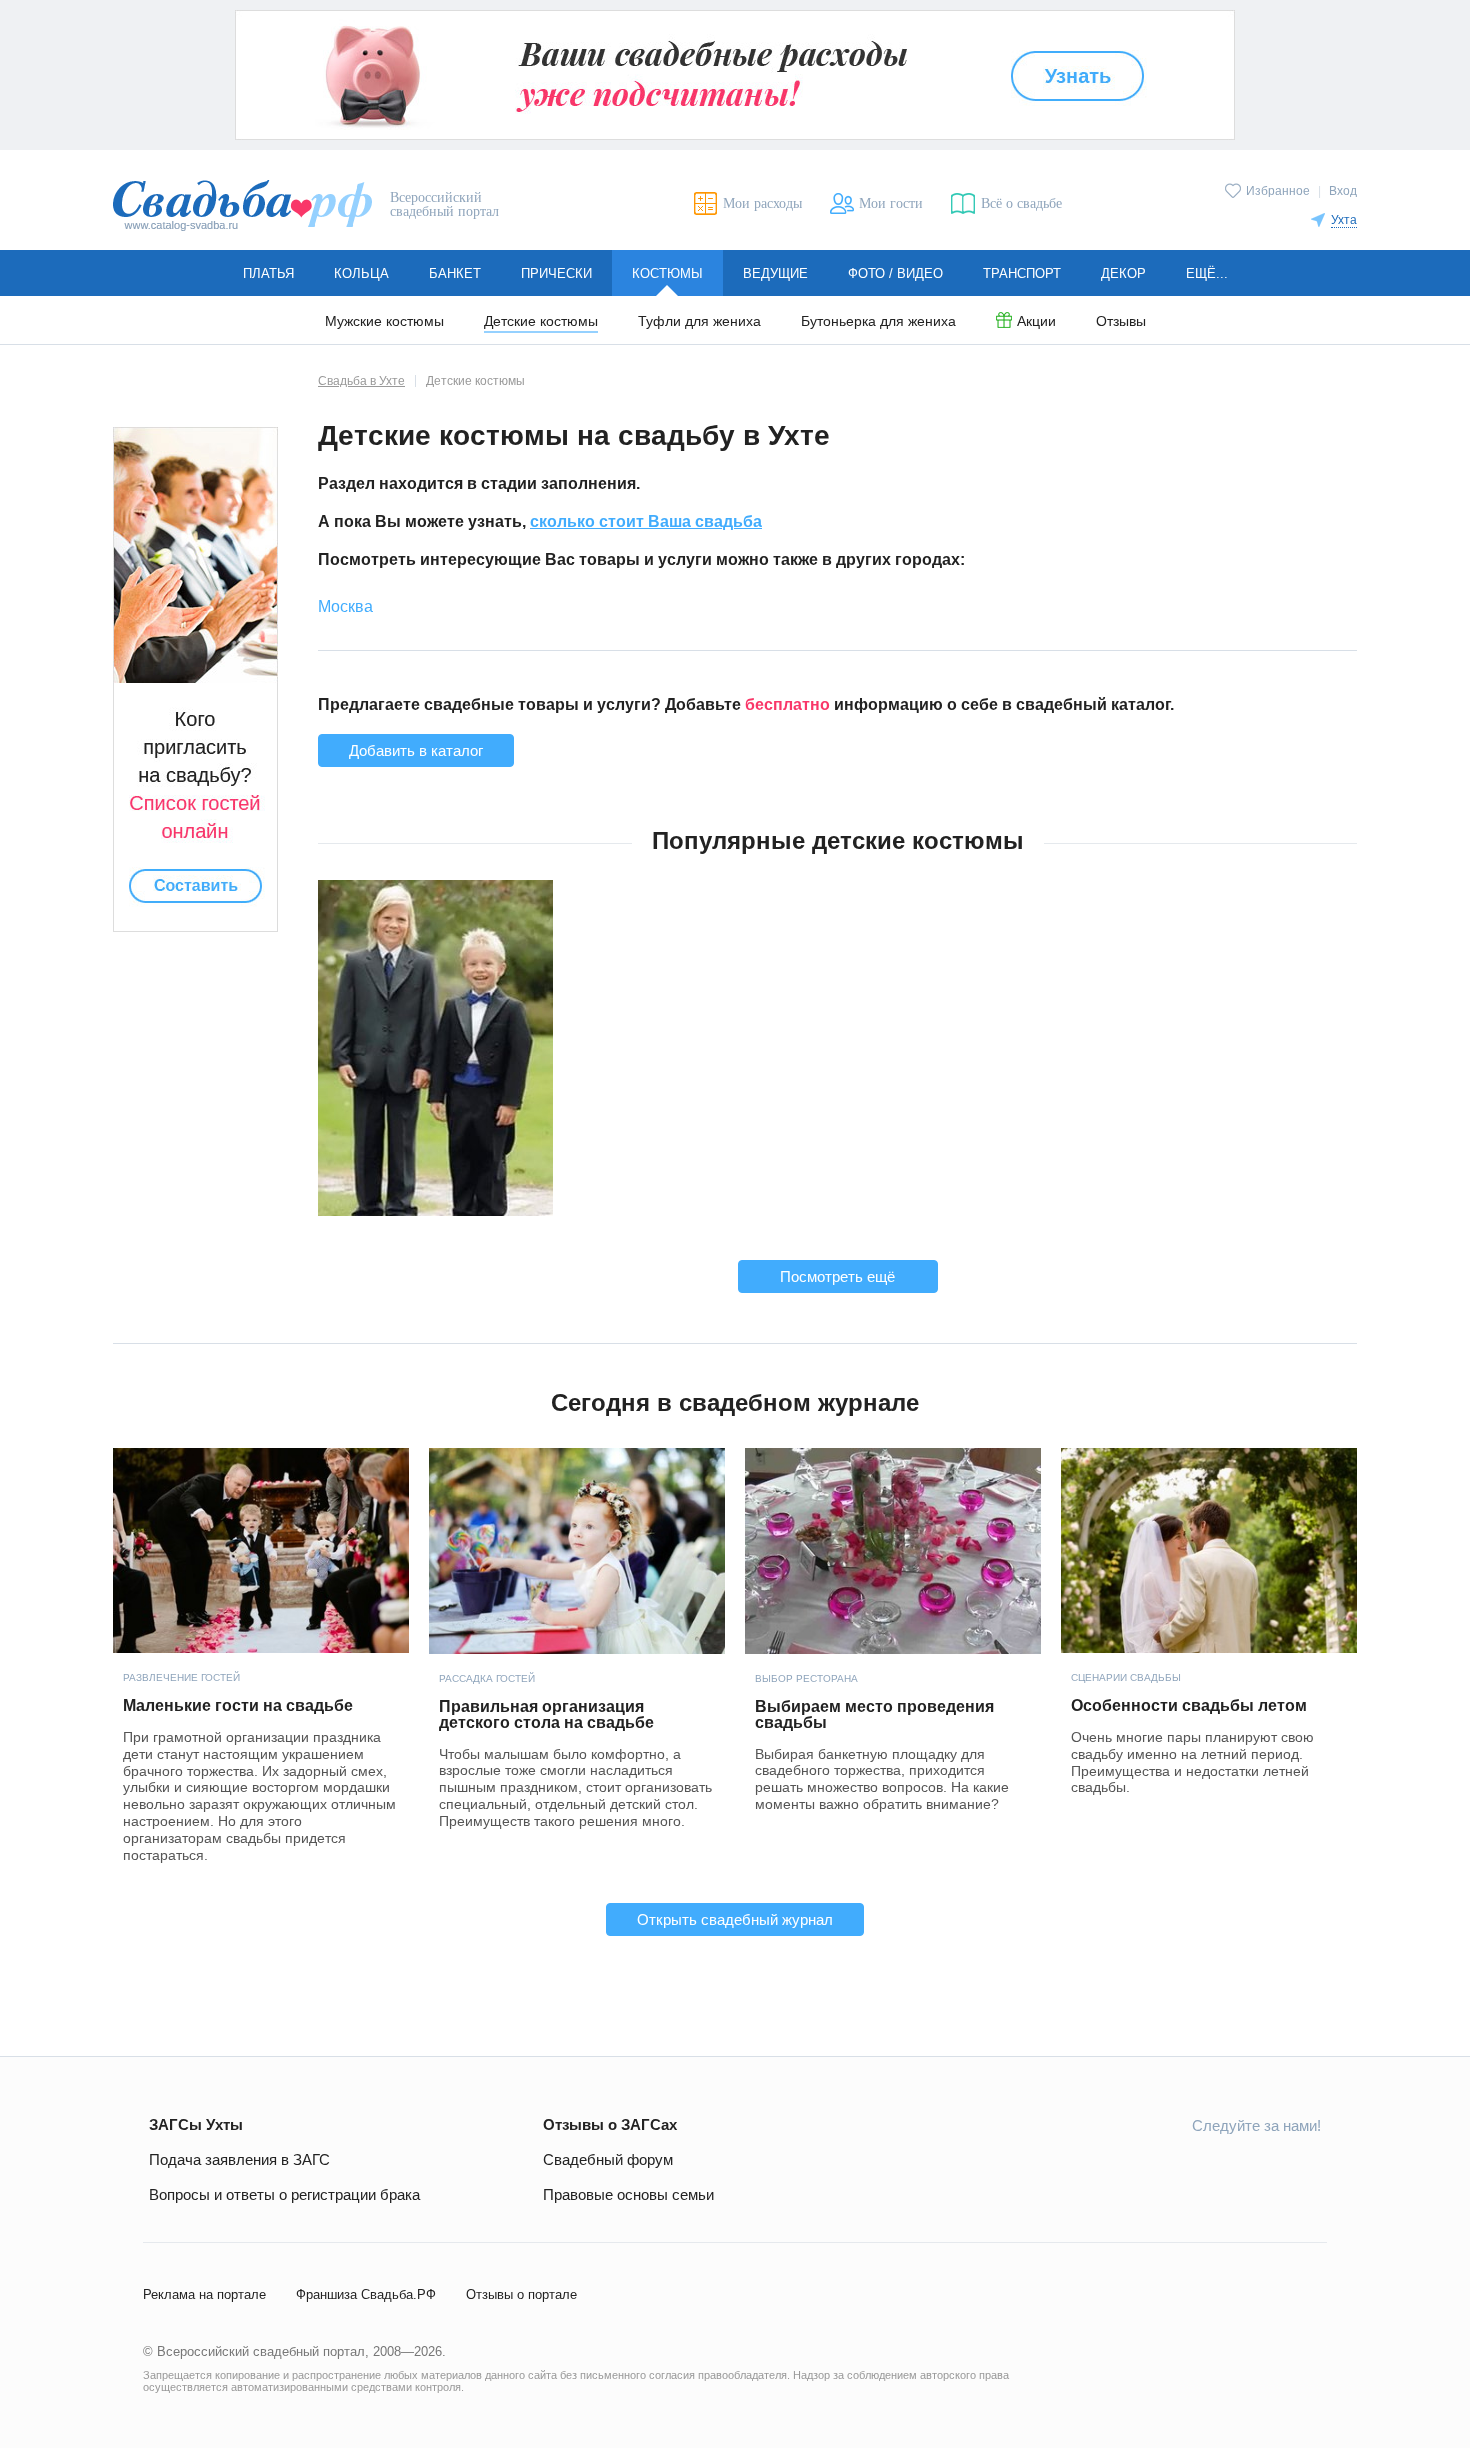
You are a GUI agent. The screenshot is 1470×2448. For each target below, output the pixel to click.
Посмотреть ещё (837, 1276)
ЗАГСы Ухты (196, 2124)
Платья (268, 273)
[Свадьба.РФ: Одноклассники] (1164, 2170)
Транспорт (1022, 273)
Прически (556, 273)
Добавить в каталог (416, 750)
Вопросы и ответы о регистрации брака (284, 2194)
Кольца (361, 273)
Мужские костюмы (384, 321)
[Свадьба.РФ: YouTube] (1211, 2170)
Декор (1123, 273)
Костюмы (667, 273)
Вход (1343, 191)
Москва (345, 606)
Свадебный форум (608, 2159)
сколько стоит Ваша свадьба (646, 521)
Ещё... (1207, 273)
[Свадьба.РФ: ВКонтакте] (1117, 2170)
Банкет (455, 273)
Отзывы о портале (521, 2294)
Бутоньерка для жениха (878, 321)
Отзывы (1121, 321)
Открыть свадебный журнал (735, 1919)
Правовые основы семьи (628, 2194)
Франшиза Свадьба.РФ (366, 2294)
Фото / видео (895, 273)
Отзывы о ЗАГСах (610, 2124)
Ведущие (775, 273)
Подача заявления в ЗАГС (239, 2159)
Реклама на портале (204, 2294)
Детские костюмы (541, 321)
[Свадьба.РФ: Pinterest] (1305, 2170)
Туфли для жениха (699, 321)
